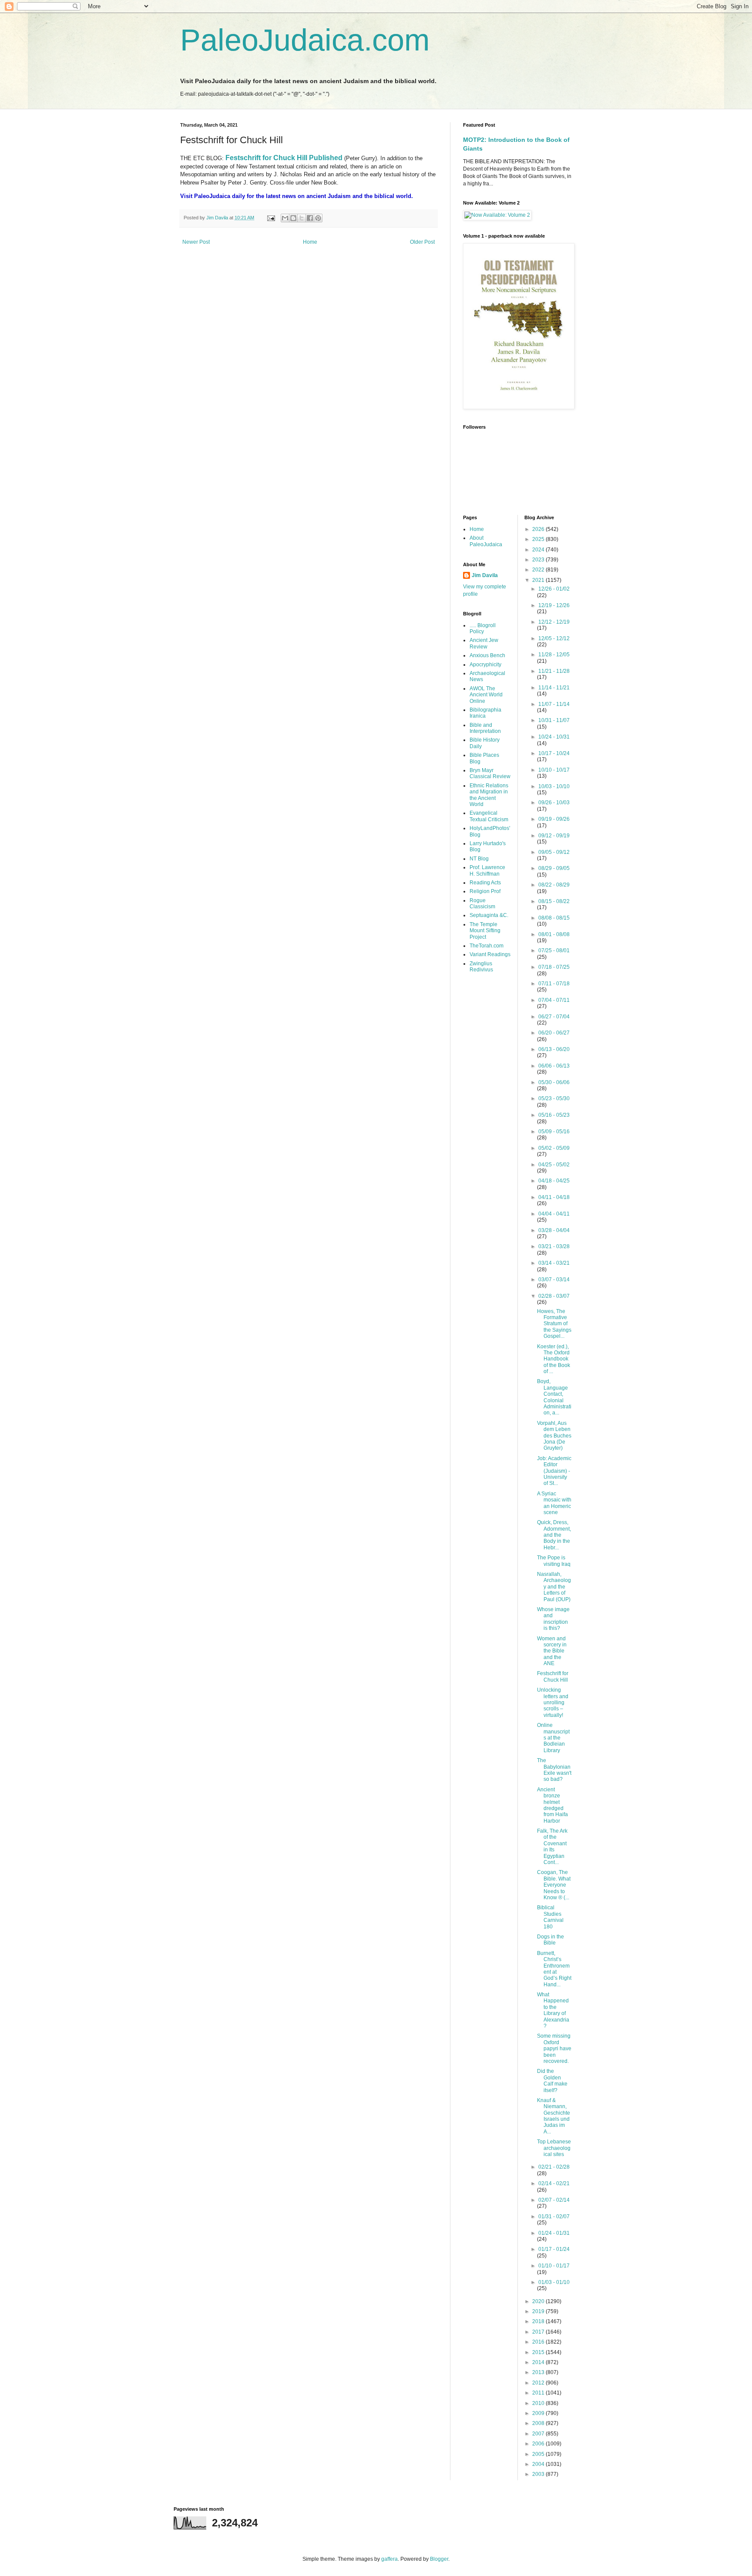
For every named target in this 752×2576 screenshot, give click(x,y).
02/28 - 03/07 (554, 1296)
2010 (539, 2403)
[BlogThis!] (293, 218)
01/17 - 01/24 (554, 2249)
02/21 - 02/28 (554, 2167)
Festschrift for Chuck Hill (553, 1676)
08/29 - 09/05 (554, 868)
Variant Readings (490, 954)
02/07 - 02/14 (554, 2200)
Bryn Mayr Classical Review (490, 773)
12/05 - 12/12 (554, 638)
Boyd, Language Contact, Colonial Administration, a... (554, 1397)
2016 (539, 2342)
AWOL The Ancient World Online (486, 695)
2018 (539, 2321)
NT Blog (479, 859)
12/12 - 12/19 (554, 622)
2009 (539, 2413)
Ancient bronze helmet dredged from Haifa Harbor (552, 1805)
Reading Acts (485, 883)
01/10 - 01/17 (554, 2266)
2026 (539, 529)
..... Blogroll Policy (483, 628)
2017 (539, 2332)
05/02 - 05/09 (554, 1148)
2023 (539, 560)
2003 (539, 2474)
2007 (539, 2434)
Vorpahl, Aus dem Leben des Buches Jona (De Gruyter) (554, 1436)
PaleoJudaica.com (305, 40)
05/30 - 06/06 (554, 1082)
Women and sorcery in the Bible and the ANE (552, 1651)
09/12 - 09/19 (554, 836)
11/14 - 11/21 (554, 688)
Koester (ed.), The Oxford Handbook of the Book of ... (554, 1359)
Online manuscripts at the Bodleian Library (553, 1738)
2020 (539, 2301)
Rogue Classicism (482, 903)
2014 (539, 2362)
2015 (539, 2352)
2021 (539, 580)
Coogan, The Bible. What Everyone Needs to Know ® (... (554, 1885)
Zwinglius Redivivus (481, 967)
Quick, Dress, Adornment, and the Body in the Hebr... (554, 1535)
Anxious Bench (487, 655)
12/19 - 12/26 (554, 605)
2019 (539, 2311)
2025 (539, 539)
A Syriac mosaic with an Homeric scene (554, 1503)
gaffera (389, 2559)
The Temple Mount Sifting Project (485, 931)
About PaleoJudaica (486, 541)
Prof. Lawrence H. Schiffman (487, 870)
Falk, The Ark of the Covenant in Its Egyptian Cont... (552, 1847)
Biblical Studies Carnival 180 (550, 1917)
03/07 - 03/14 (554, 1280)
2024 (539, 550)
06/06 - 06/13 (554, 1066)
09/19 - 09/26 (554, 819)
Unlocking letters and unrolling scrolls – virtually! (553, 1703)
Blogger (439, 2559)
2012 (539, 2383)
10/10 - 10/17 (554, 770)
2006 (539, 2444)
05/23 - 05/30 (554, 1098)
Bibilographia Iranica (485, 713)
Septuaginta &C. (489, 915)
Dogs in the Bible (551, 1940)
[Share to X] (302, 218)
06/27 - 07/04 (554, 1017)
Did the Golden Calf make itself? (552, 2081)
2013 (539, 2372)
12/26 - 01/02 (554, 589)
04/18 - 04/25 (554, 1181)
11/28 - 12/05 (554, 655)
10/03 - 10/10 (554, 786)
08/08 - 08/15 (554, 918)
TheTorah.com (487, 946)
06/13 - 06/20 (554, 1049)
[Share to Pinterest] (318, 218)
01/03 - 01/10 (554, 2282)
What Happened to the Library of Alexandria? (553, 2010)
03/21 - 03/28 (554, 1246)
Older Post (422, 242)
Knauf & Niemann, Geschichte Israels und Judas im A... (554, 2116)
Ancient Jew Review (484, 643)
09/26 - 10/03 (554, 803)
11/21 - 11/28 (554, 671)
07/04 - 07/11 (554, 1000)
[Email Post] (271, 218)
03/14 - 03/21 (554, 1263)
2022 (539, 570)
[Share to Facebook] (310, 218)
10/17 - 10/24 (554, 753)
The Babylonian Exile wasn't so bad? (554, 1770)
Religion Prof (485, 891)
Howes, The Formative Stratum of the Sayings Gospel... (554, 1324)
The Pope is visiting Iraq (554, 1561)
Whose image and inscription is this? (553, 1619)
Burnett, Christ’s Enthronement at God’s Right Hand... (554, 1969)
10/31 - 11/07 (554, 720)
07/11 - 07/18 (554, 984)
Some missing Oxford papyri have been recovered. (554, 2049)
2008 (539, 2423)
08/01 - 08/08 (554, 934)
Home (310, 242)
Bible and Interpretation (485, 728)
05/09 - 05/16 (554, 1132)
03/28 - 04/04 (554, 1230)
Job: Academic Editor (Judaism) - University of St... (554, 1471)
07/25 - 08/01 (554, 950)
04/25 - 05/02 (554, 1165)
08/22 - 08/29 (554, 885)
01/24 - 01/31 (554, 2233)
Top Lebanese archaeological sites (554, 2148)
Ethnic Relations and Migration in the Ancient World (489, 795)
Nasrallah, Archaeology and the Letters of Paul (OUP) (554, 1587)
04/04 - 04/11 (554, 1214)
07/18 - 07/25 (554, 967)
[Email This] (285, 218)
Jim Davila (485, 575)
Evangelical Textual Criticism (489, 816)
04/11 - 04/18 (554, 1197)
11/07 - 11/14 (554, 704)
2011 (539, 2393)
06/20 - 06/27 (554, 1033)
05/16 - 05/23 (554, 1115)
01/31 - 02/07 (554, 2217)
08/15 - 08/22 (554, 901)
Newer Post (196, 242)
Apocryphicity (485, 665)
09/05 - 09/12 (554, 852)
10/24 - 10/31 (554, 737)
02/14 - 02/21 (554, 2183)
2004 (539, 2464)
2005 (539, 2454)
